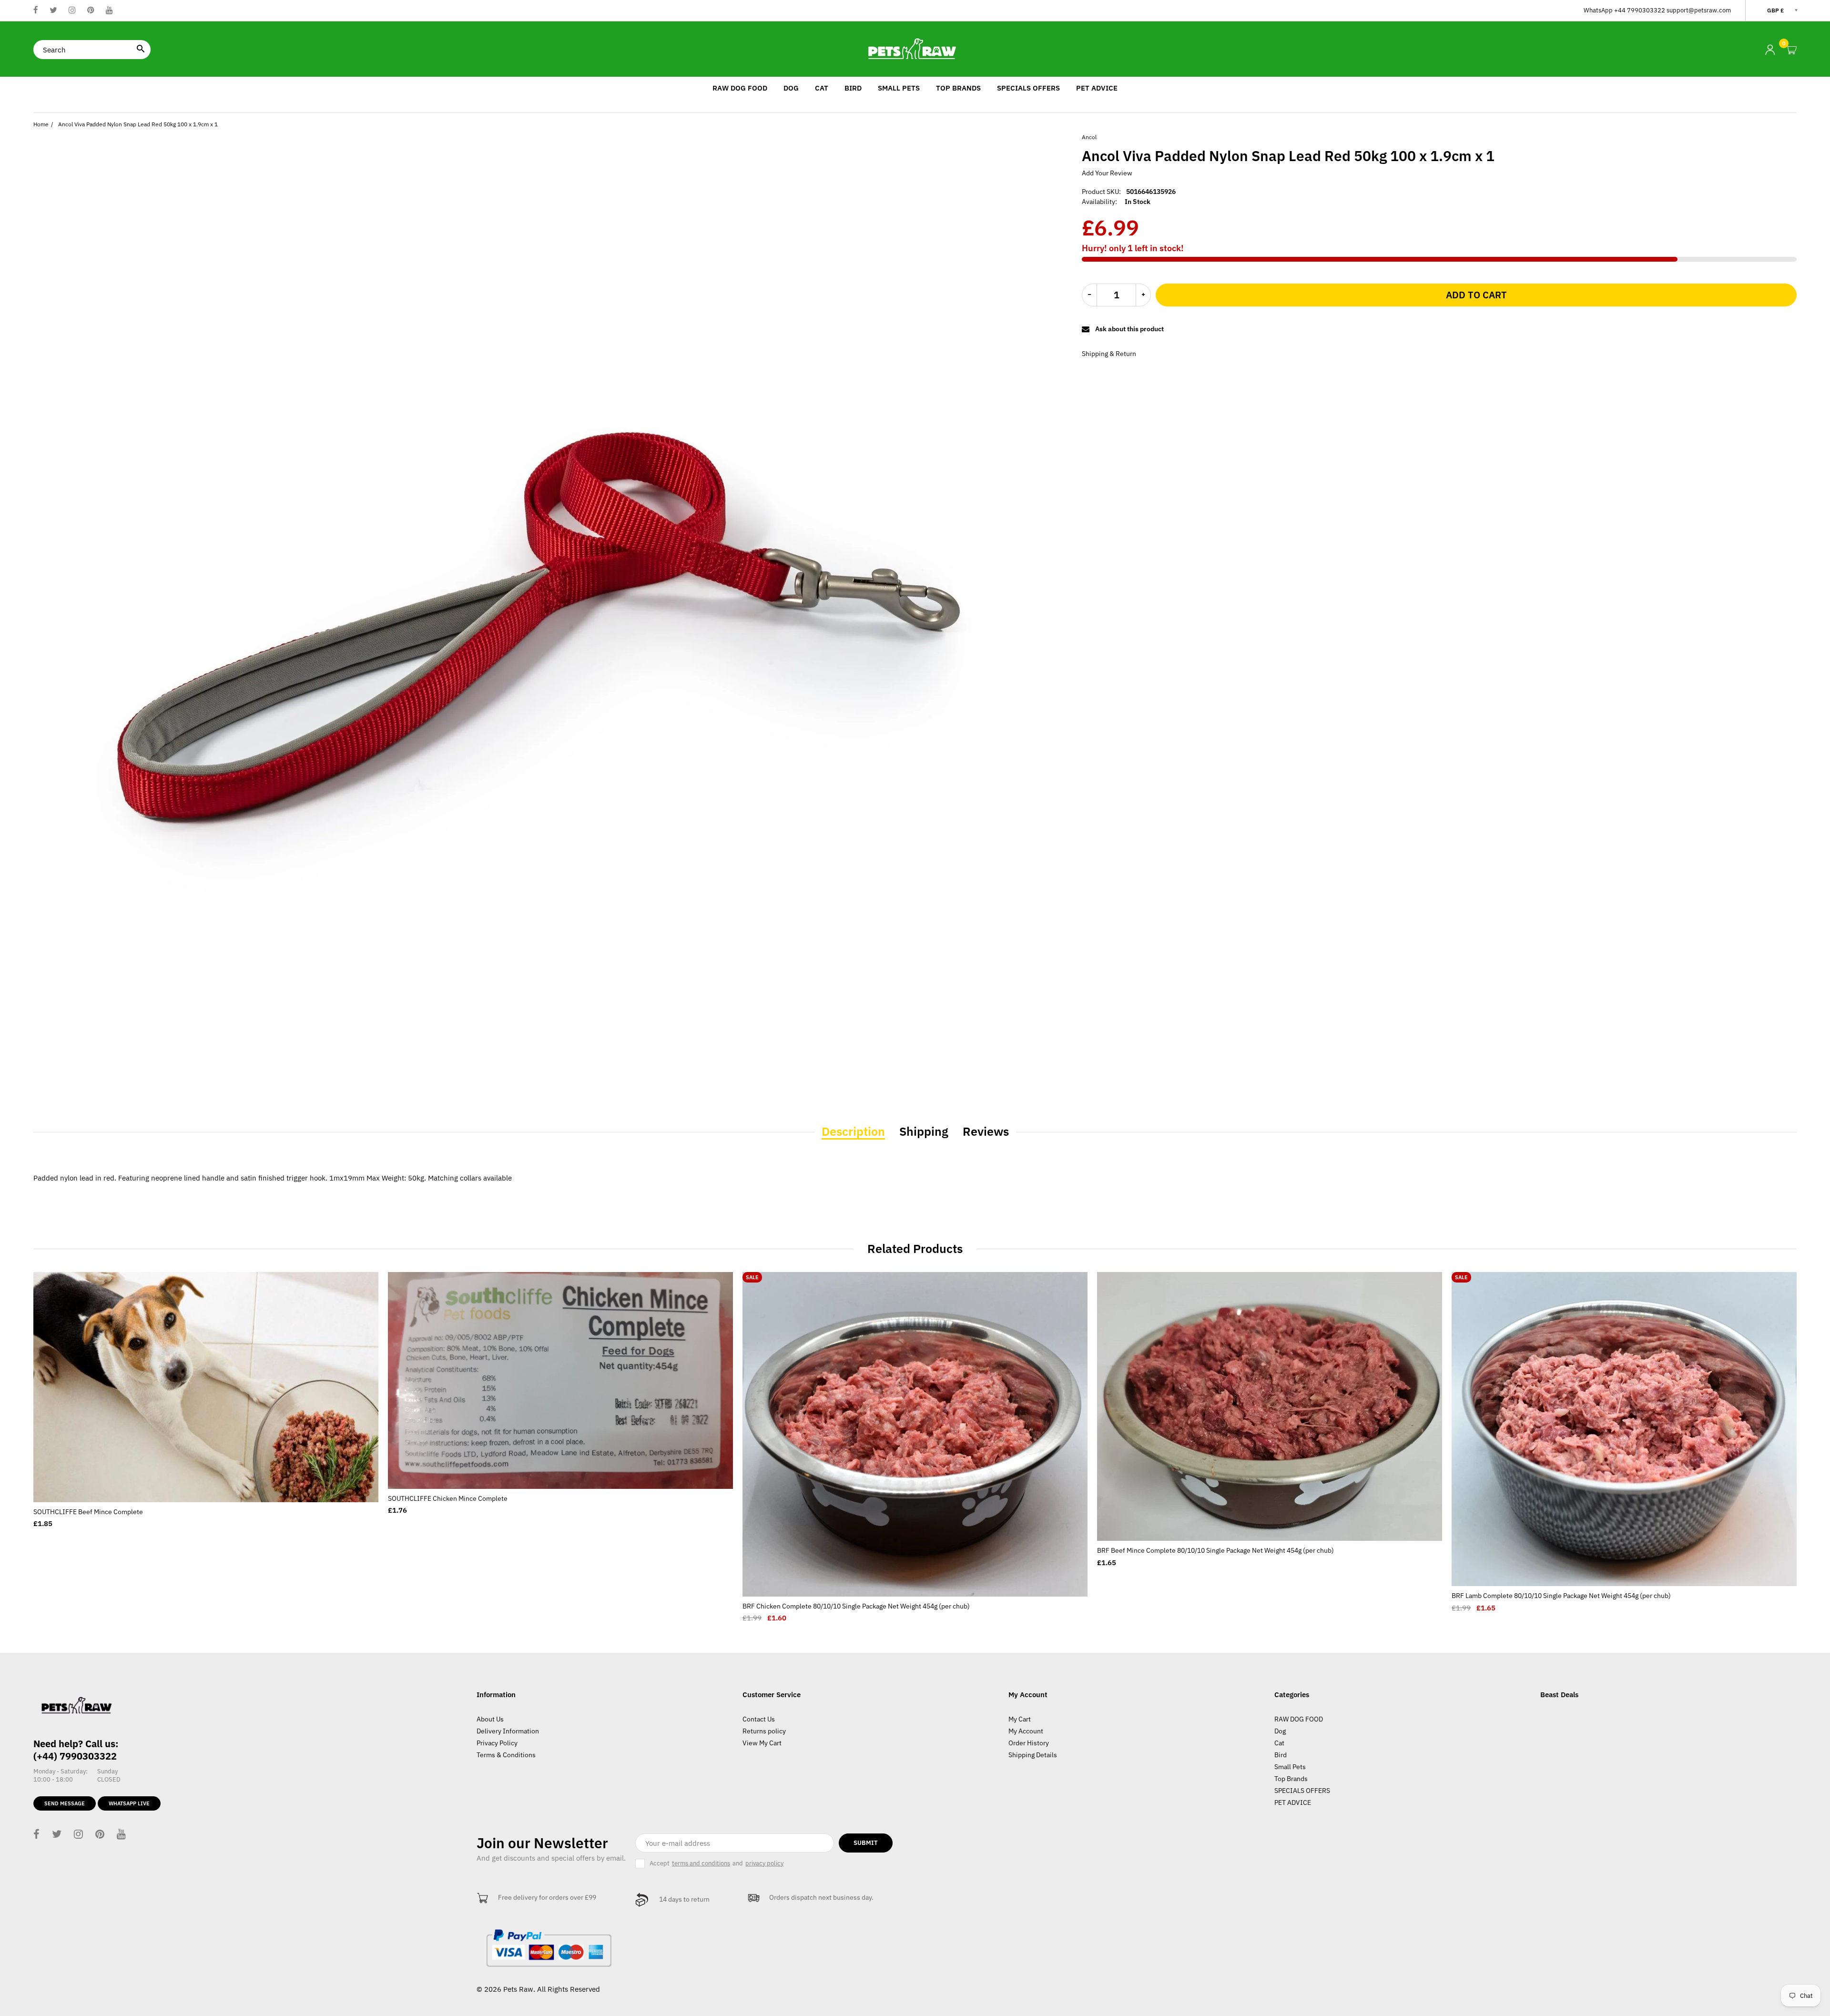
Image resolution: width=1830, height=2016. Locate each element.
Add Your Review (1107, 173)
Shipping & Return (1109, 354)
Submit (866, 1843)
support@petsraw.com (1699, 10)
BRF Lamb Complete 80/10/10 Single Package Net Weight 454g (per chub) (1561, 1596)
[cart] (1791, 50)
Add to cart (1476, 295)
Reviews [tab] (986, 1131)
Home (41, 124)
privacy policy (764, 1863)
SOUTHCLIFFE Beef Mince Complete (88, 1512)
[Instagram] (72, 11)
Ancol (1089, 137)
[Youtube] (109, 11)
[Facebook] (36, 11)
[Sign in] (1770, 50)
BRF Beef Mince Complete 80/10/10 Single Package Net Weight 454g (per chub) (1215, 1550)
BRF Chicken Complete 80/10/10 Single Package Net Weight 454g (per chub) (856, 1606)
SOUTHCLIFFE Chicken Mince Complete (448, 1498)
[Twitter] (53, 11)
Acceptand (717, 1863)
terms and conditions (701, 1863)
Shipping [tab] (924, 1131)
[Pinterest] (91, 11)
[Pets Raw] (915, 49)
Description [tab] (853, 1131)
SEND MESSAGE (65, 1803)
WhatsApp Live (129, 1803)
